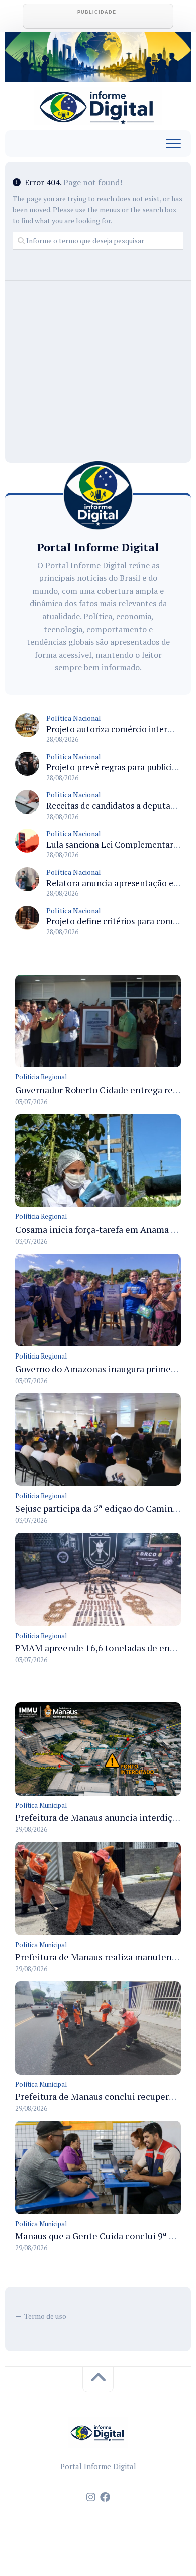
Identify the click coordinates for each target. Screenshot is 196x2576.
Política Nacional (74, 718)
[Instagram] (91, 2497)
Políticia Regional (41, 1077)
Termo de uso (45, 2316)
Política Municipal (41, 1805)
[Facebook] (105, 2497)
